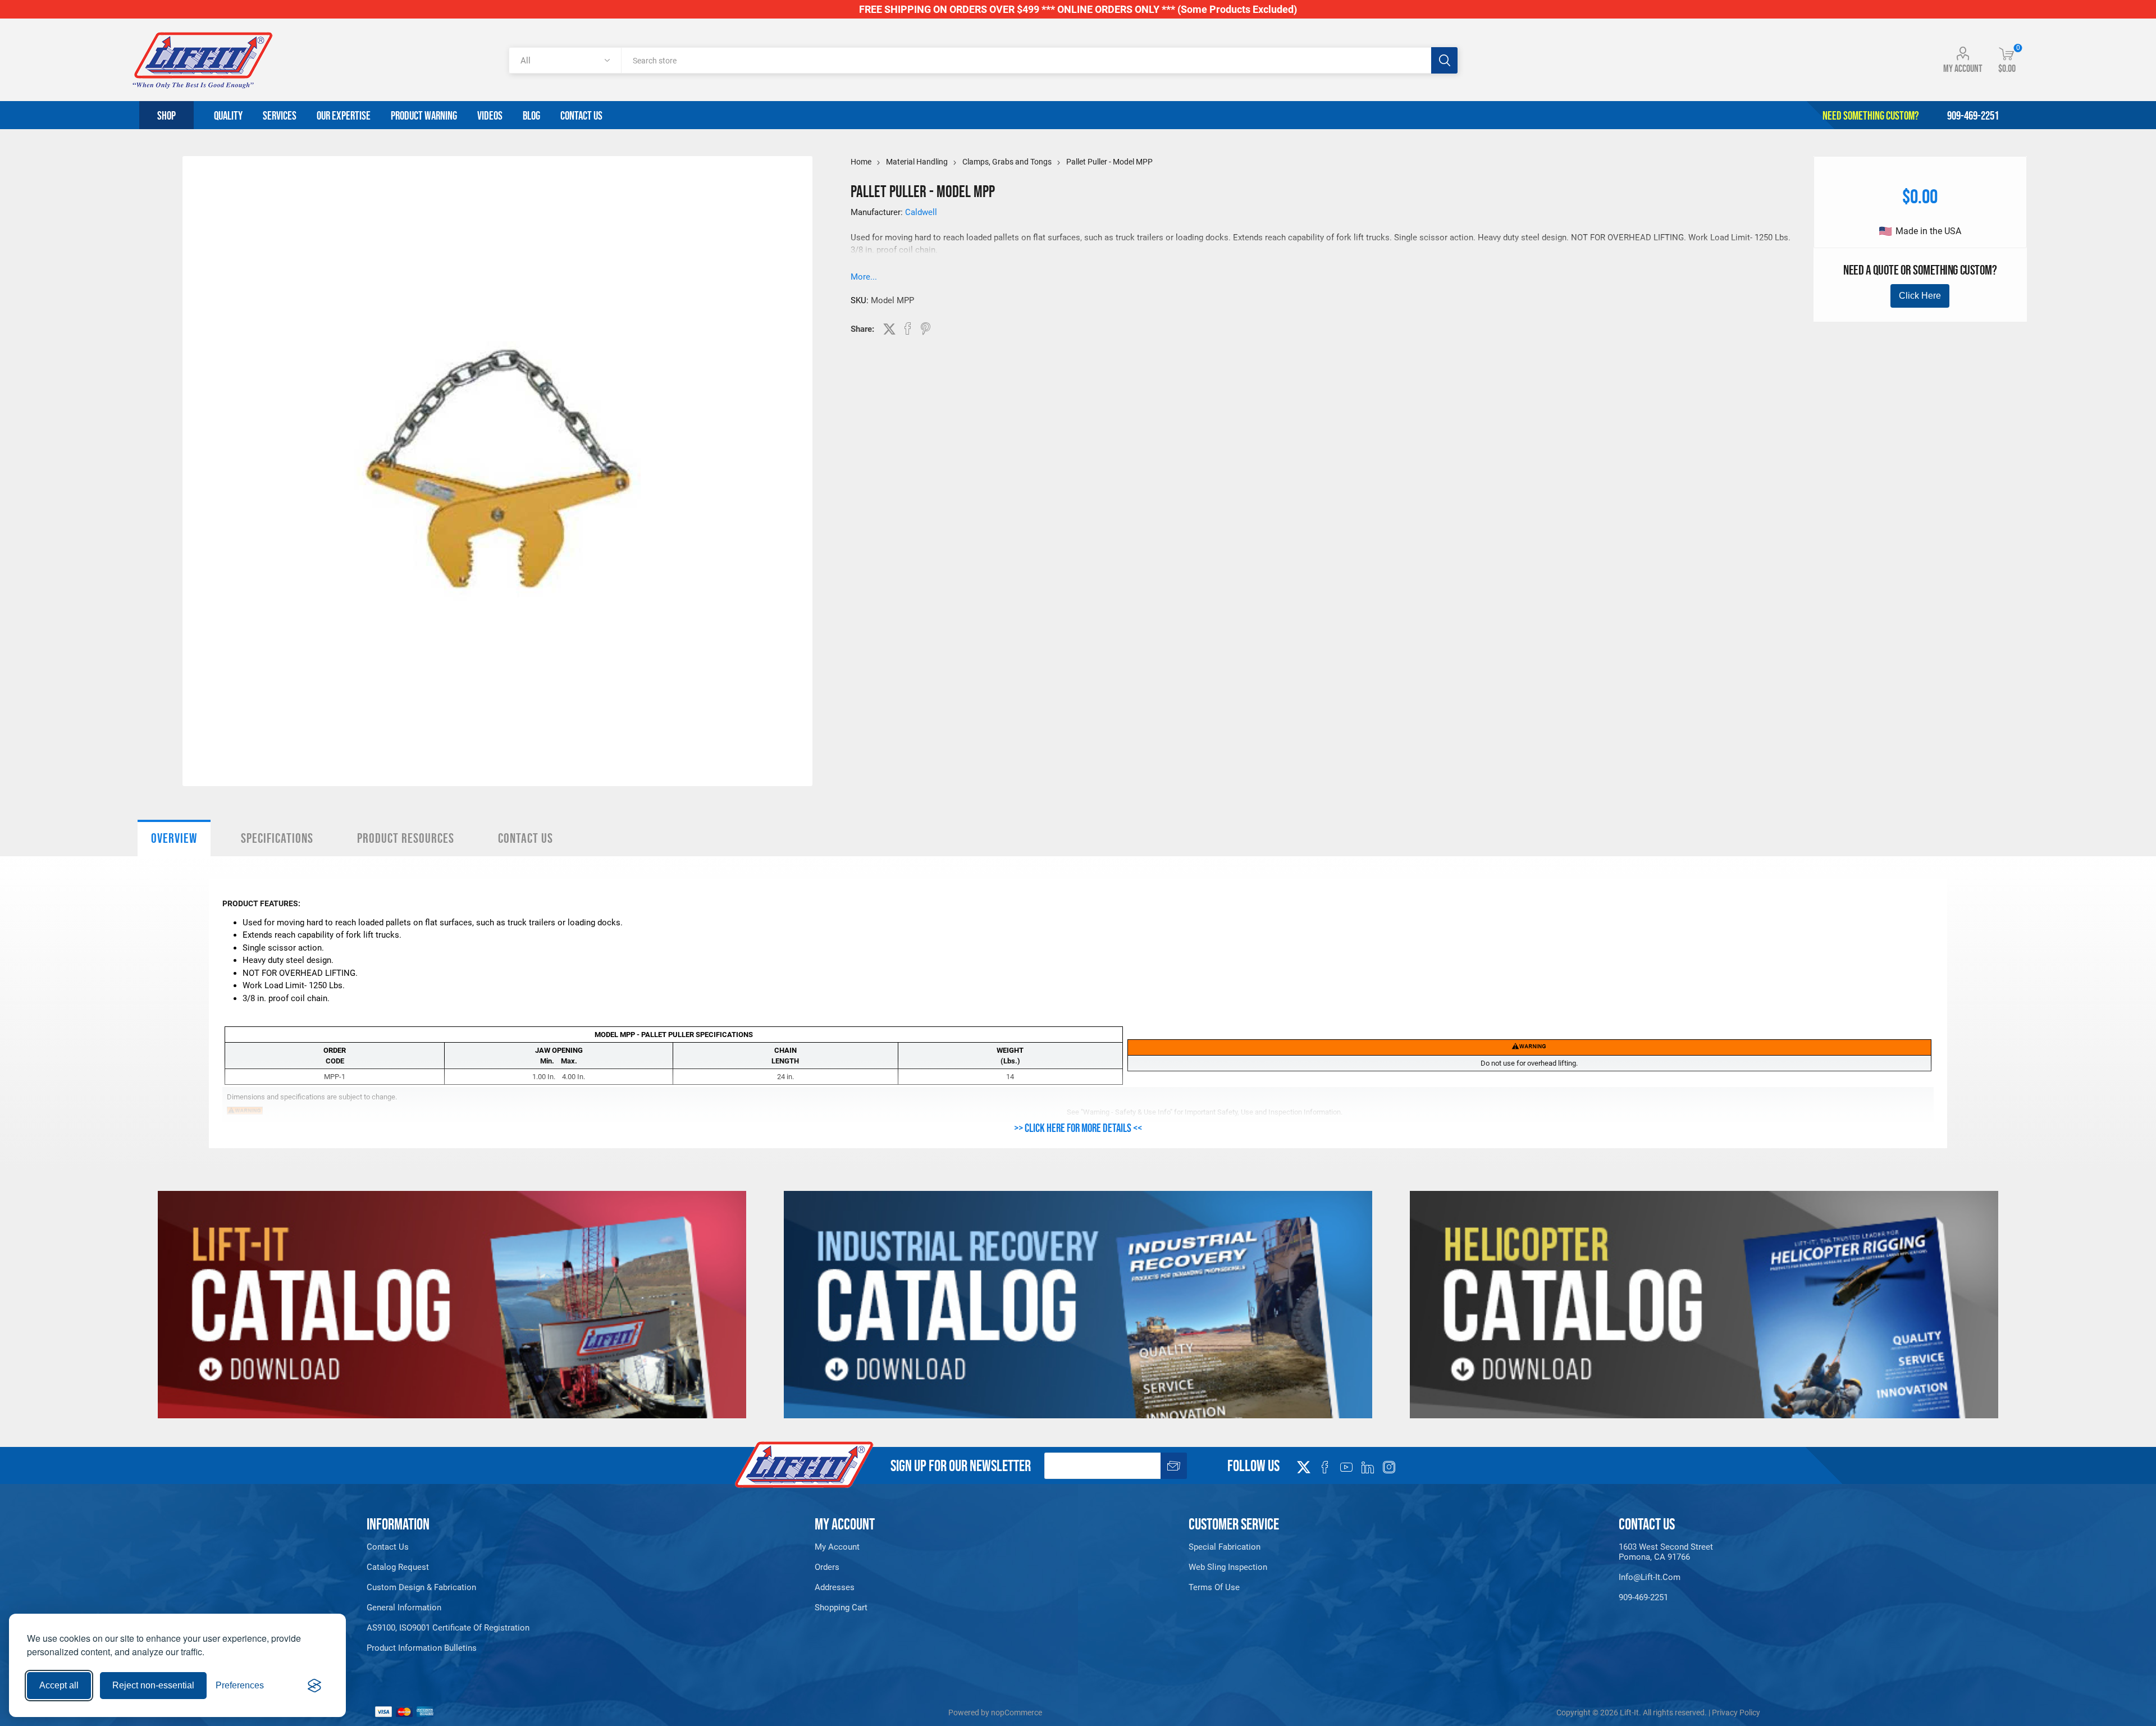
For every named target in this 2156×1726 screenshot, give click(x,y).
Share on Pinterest (926, 328)
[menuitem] (535, 1547)
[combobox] (1026, 60)
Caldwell (921, 212)
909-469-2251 (1643, 1597)
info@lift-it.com (1650, 1577)
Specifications (277, 838)
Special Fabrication (1225, 1547)
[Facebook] (1325, 1467)
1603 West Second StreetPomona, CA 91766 (1666, 1552)
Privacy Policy (1736, 1713)
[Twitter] (1304, 1464)
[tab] (174, 838)
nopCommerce (1017, 1713)
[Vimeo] (1368, 1467)
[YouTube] (1346, 1467)
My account (1963, 69)
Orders (827, 1567)
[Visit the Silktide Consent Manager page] (314, 1686)
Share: (862, 329)
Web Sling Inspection (1228, 1567)
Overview (174, 838)
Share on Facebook (908, 328)
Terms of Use (1214, 1587)
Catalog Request (398, 1567)
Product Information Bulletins (422, 1648)
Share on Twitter (889, 329)
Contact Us (526, 838)
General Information (404, 1608)
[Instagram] (1389, 1467)
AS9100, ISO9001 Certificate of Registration (448, 1628)
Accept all (59, 1685)
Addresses (835, 1587)
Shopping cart (841, 1608)
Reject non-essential (153, 1685)
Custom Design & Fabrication (421, 1587)
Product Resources (406, 838)
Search (1444, 60)
